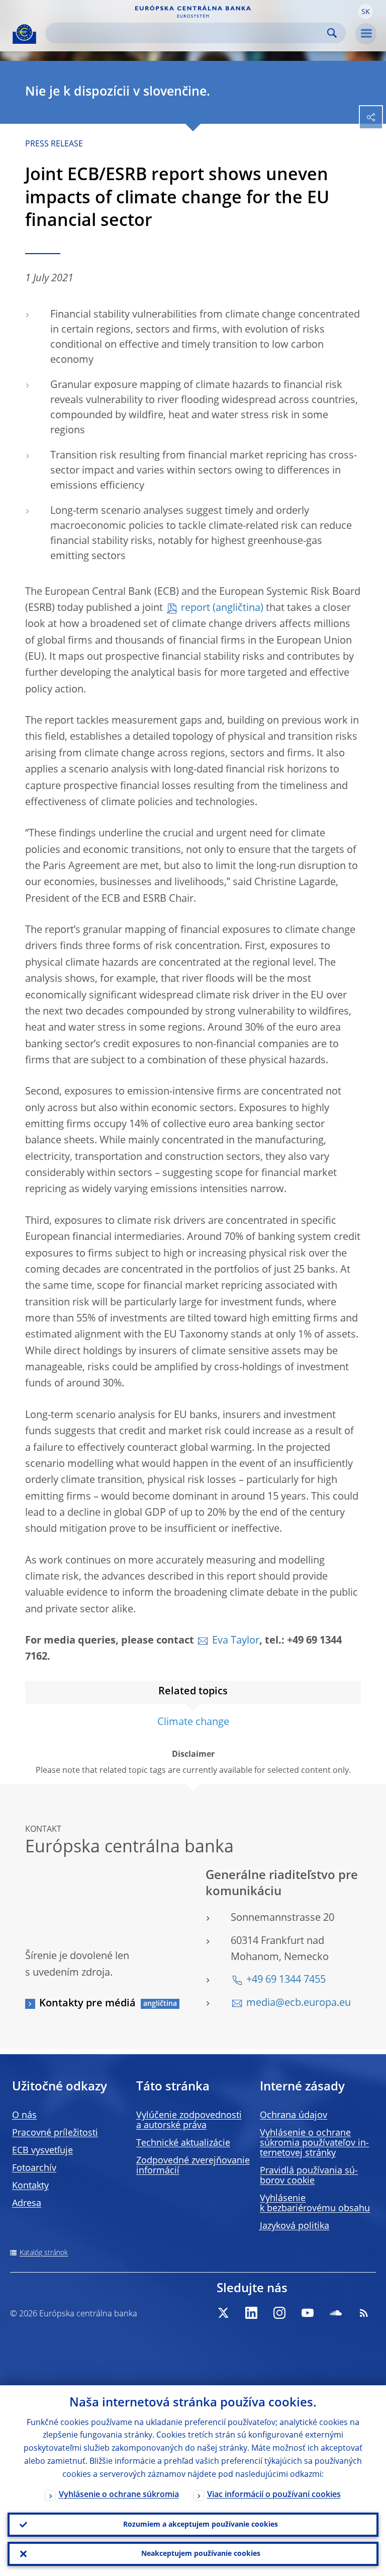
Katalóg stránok (44, 2253)
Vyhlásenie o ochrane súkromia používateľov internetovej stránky (314, 2143)
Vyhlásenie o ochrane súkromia (119, 2495)
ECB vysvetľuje (42, 2151)
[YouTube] (308, 2313)
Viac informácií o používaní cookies (274, 2495)
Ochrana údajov (294, 2116)
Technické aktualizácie (183, 2143)
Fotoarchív (34, 2168)
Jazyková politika (295, 2226)
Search (332, 33)
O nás (24, 2116)
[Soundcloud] (336, 2313)
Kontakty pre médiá (87, 2004)
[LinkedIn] (251, 2313)
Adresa (27, 2204)
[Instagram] (279, 2313)
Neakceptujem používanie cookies (201, 2554)
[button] (365, 12)
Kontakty (30, 2186)
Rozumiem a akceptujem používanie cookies (201, 2525)
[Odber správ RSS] (364, 2313)
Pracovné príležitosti (55, 2133)
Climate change (193, 1723)
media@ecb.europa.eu (299, 2003)
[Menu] (366, 34)
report (196, 608)
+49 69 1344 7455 (286, 1980)
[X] (223, 2313)
